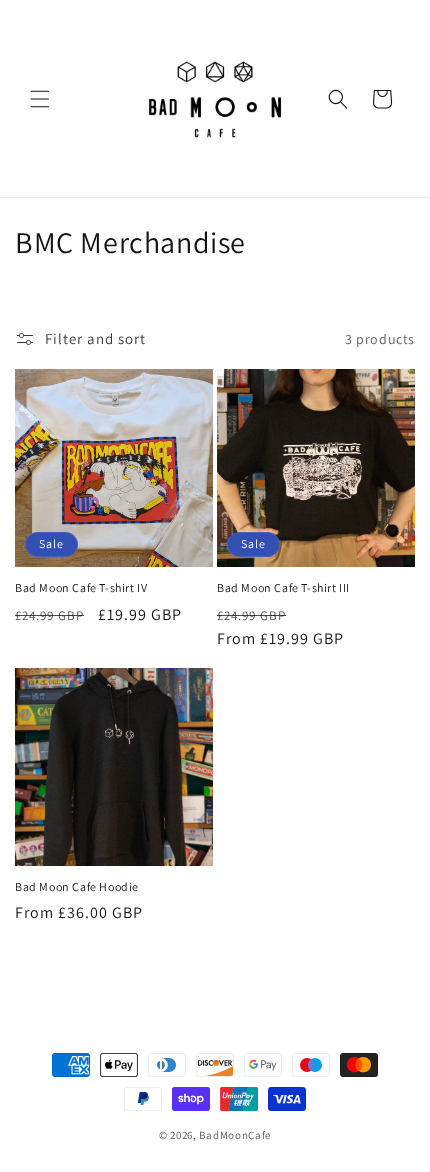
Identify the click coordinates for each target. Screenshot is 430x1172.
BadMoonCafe (235, 1135)
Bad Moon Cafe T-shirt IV (81, 587)
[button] (40, 99)
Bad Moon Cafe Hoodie (77, 886)
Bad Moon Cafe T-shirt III (283, 587)
